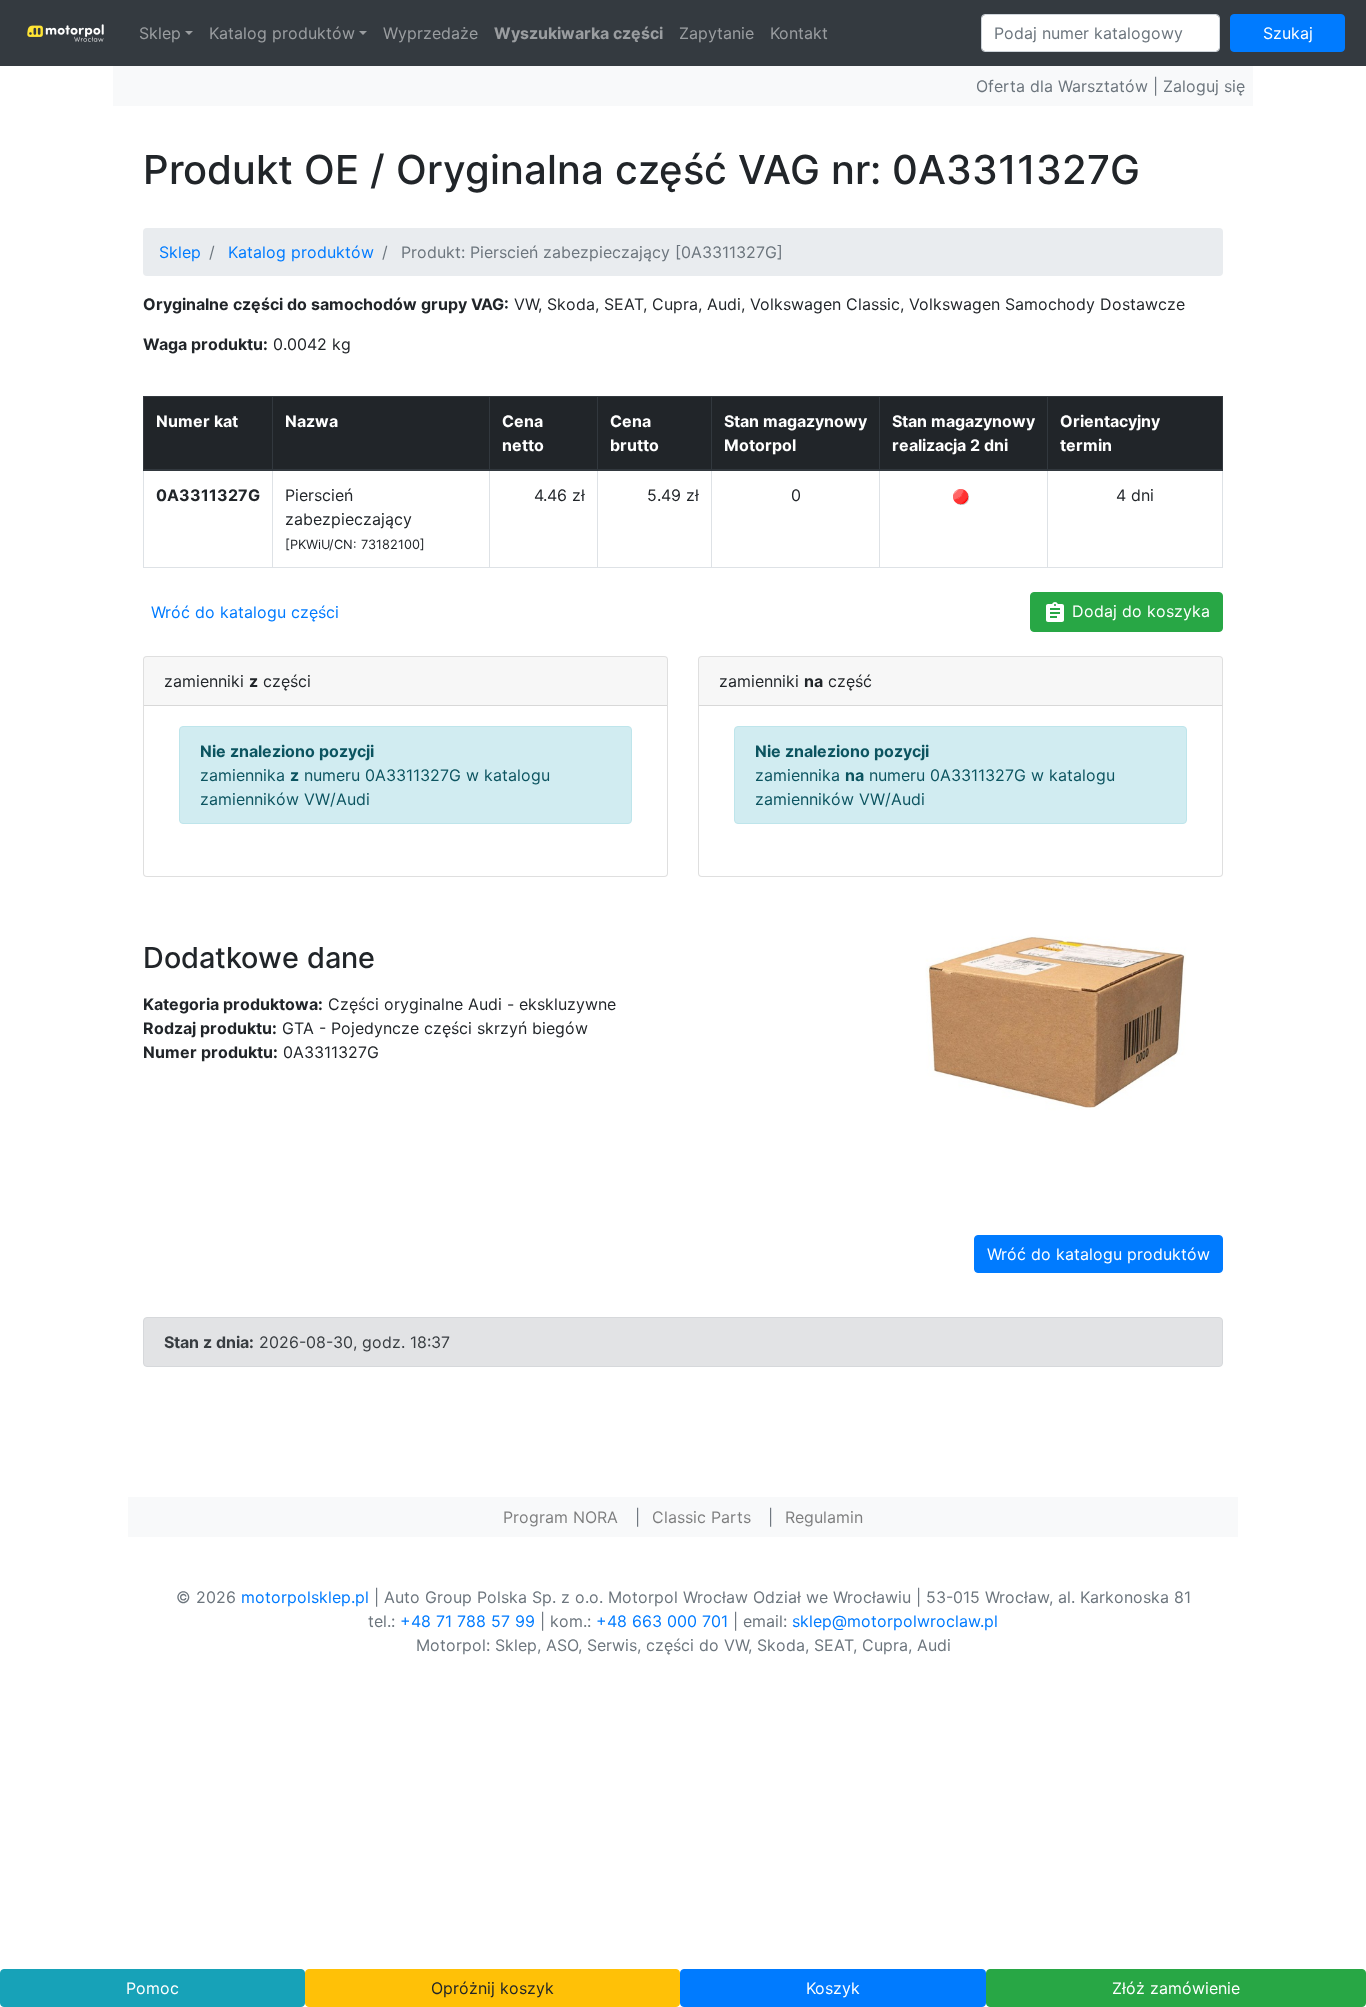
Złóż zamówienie (1176, 1988)
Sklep (160, 33)
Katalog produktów (282, 33)
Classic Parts (701, 1517)
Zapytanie (716, 33)
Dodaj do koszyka (1138, 611)
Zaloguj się (1204, 86)
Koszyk (833, 1988)
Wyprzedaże (430, 33)
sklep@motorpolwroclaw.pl (895, 1621)
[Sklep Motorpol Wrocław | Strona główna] (65, 33)
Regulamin (824, 1517)
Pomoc (152, 1988)
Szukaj (1288, 33)
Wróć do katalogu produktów (1098, 1254)
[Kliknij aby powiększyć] (1053, 1027)
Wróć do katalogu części (245, 612)
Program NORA (560, 1517)
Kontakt (799, 33)
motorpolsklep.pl (305, 1597)
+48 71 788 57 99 (467, 1621)
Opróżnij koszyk (492, 1988)
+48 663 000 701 (662, 1621)
